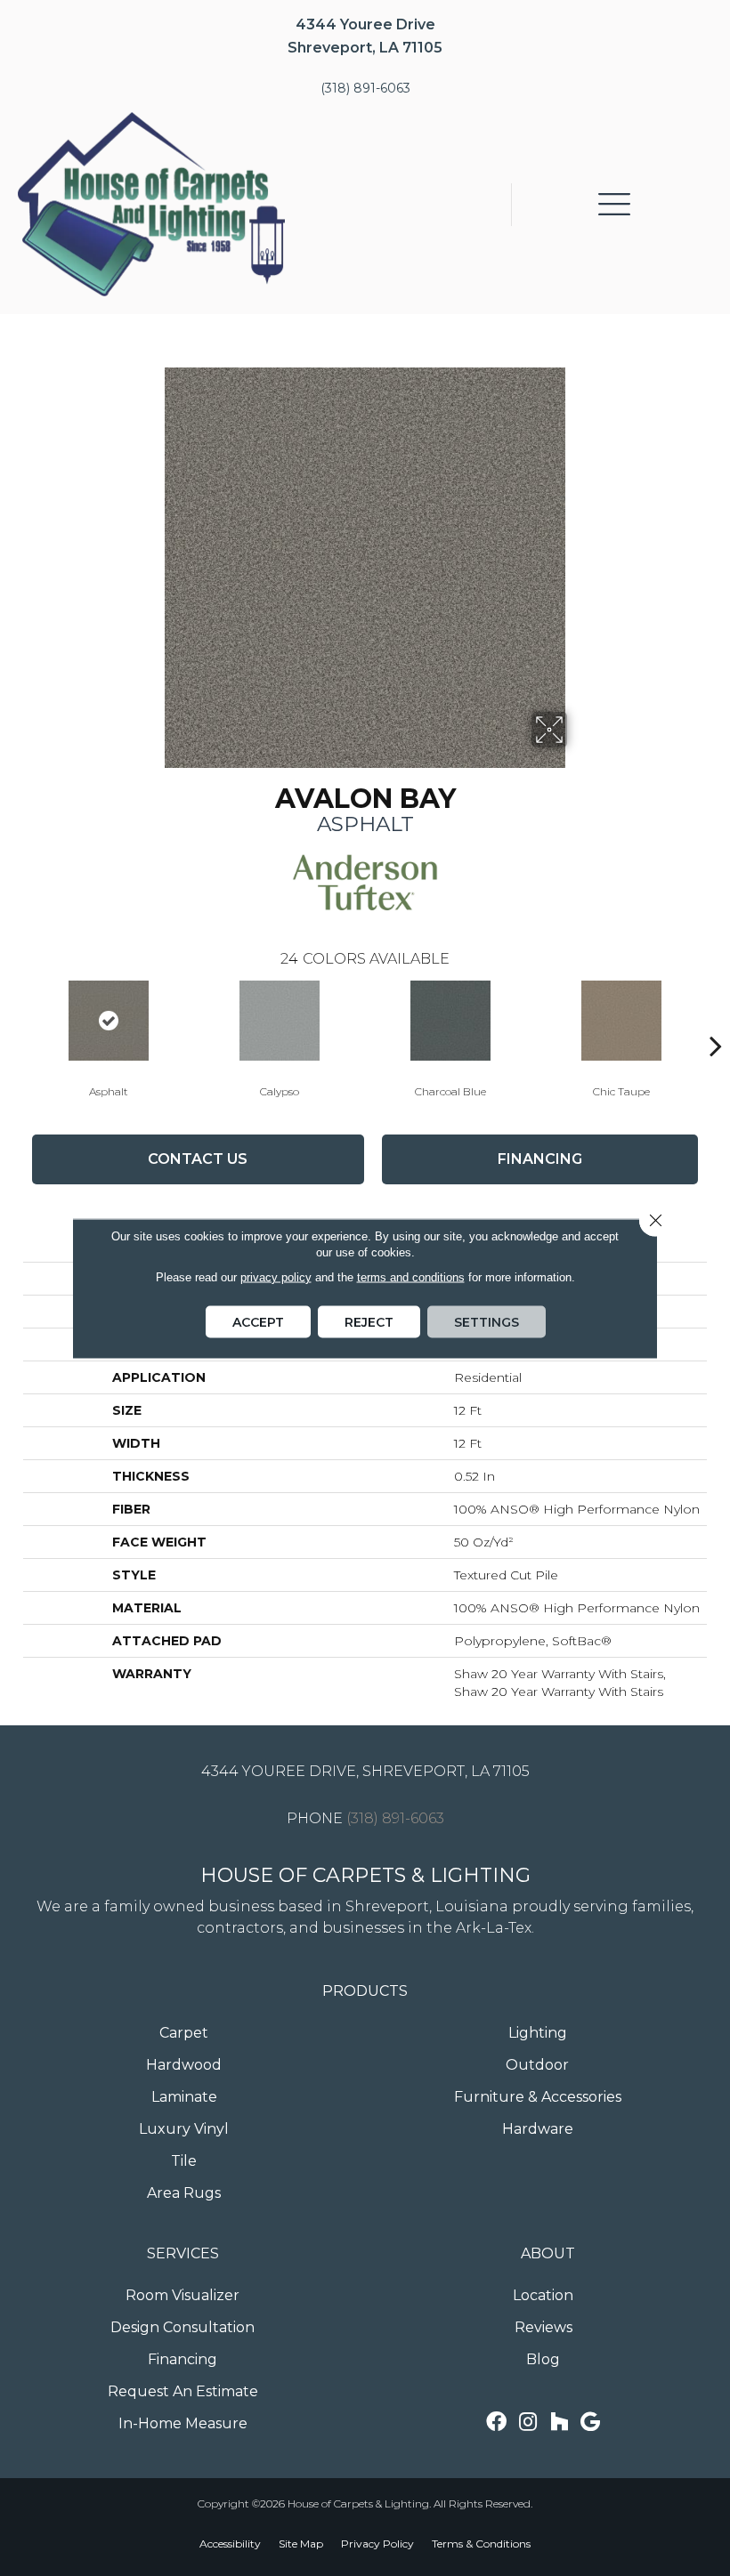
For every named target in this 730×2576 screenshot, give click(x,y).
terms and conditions (411, 1276)
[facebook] (496, 2423)
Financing (540, 1159)
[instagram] (528, 2423)
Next (716, 1019)
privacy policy (276, 1276)
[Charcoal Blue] (450, 1021)
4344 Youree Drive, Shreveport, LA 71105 (365, 1771)
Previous (14, 1019)
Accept (258, 1321)
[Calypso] (280, 1021)
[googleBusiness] (590, 2423)
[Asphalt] (109, 1021)
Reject (369, 1321)
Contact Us (198, 1159)
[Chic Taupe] (621, 1021)
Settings (487, 1321)
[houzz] (559, 2423)
